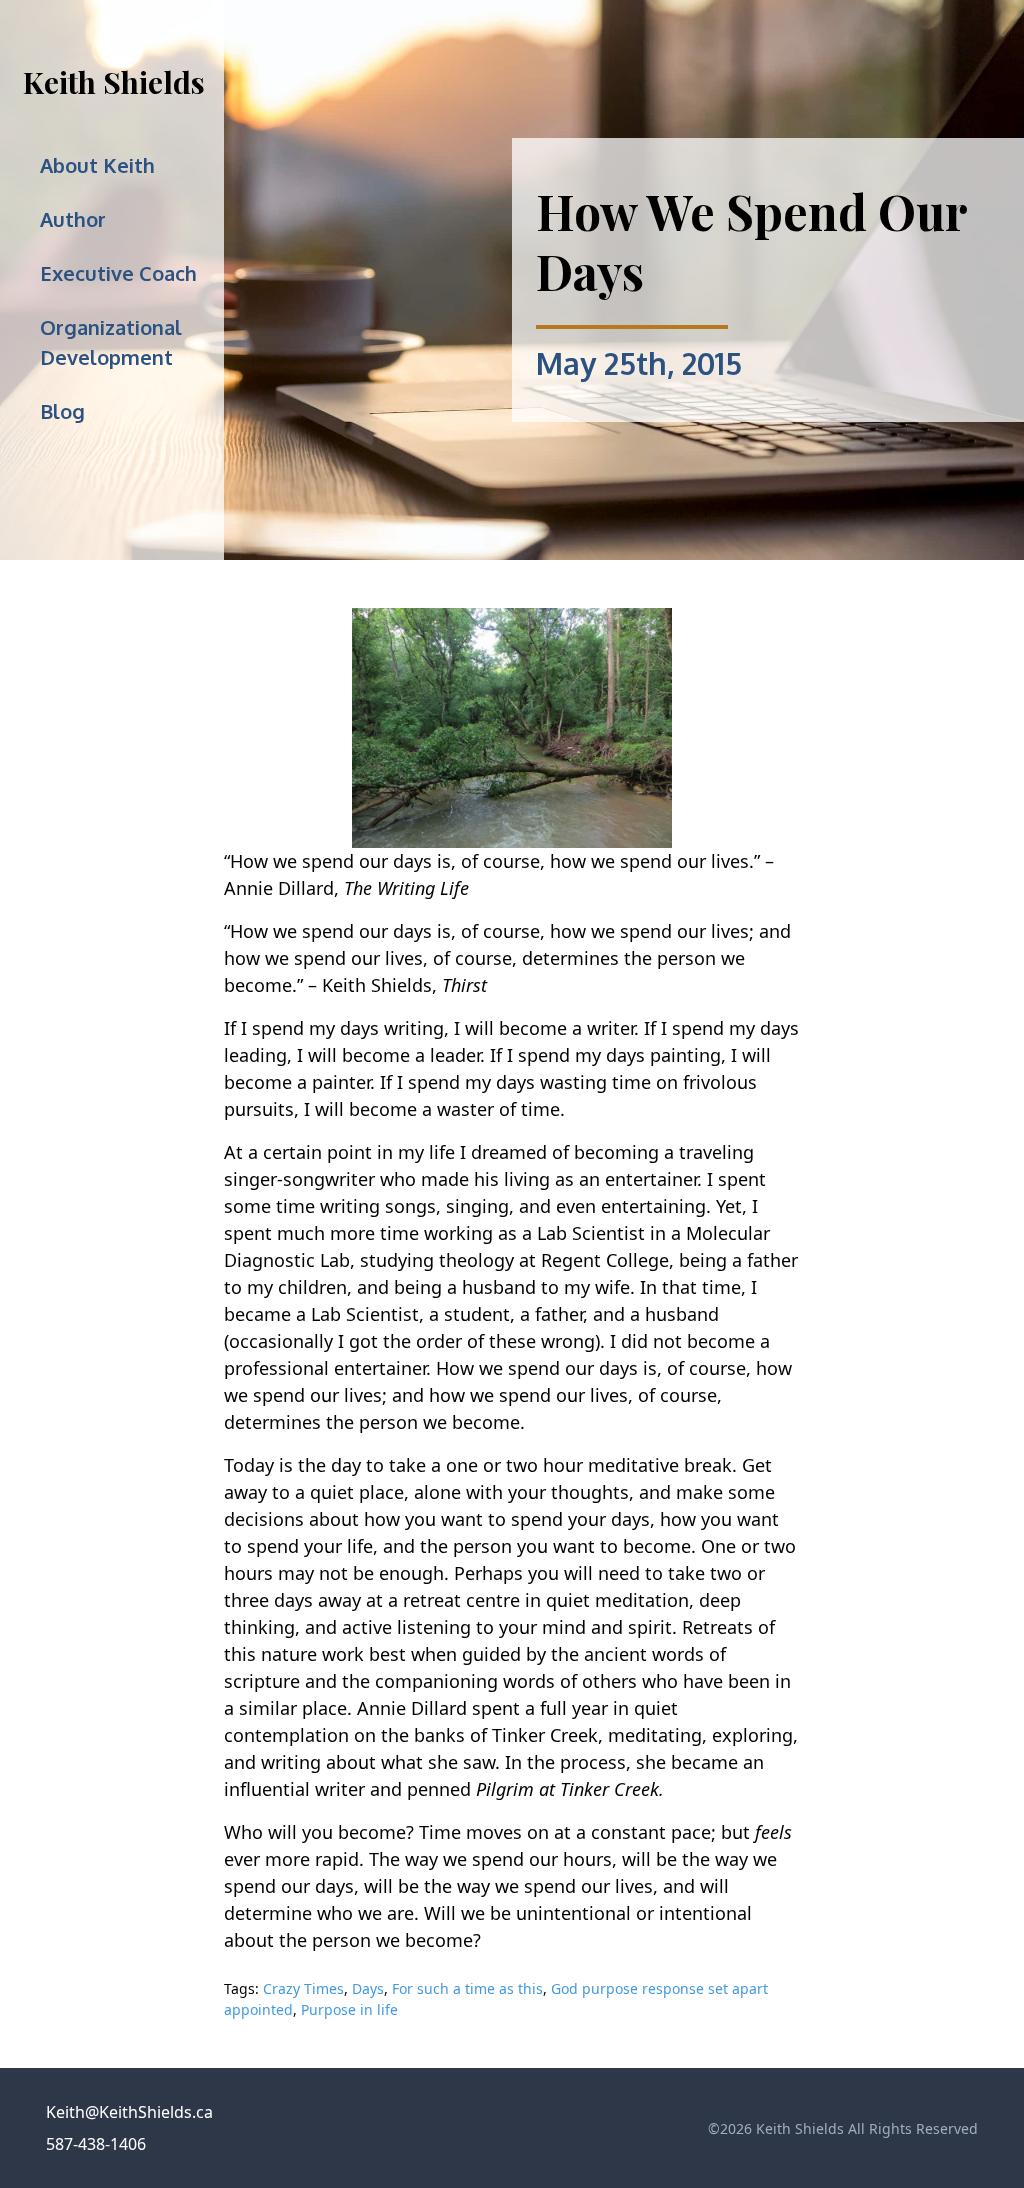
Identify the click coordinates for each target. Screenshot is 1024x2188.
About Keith (97, 165)
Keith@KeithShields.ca (129, 2112)
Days (368, 1988)
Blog (62, 411)
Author (73, 219)
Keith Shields (114, 82)
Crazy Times (303, 1988)
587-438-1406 (96, 2144)
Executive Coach (118, 273)
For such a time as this (467, 1988)
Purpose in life (349, 2009)
